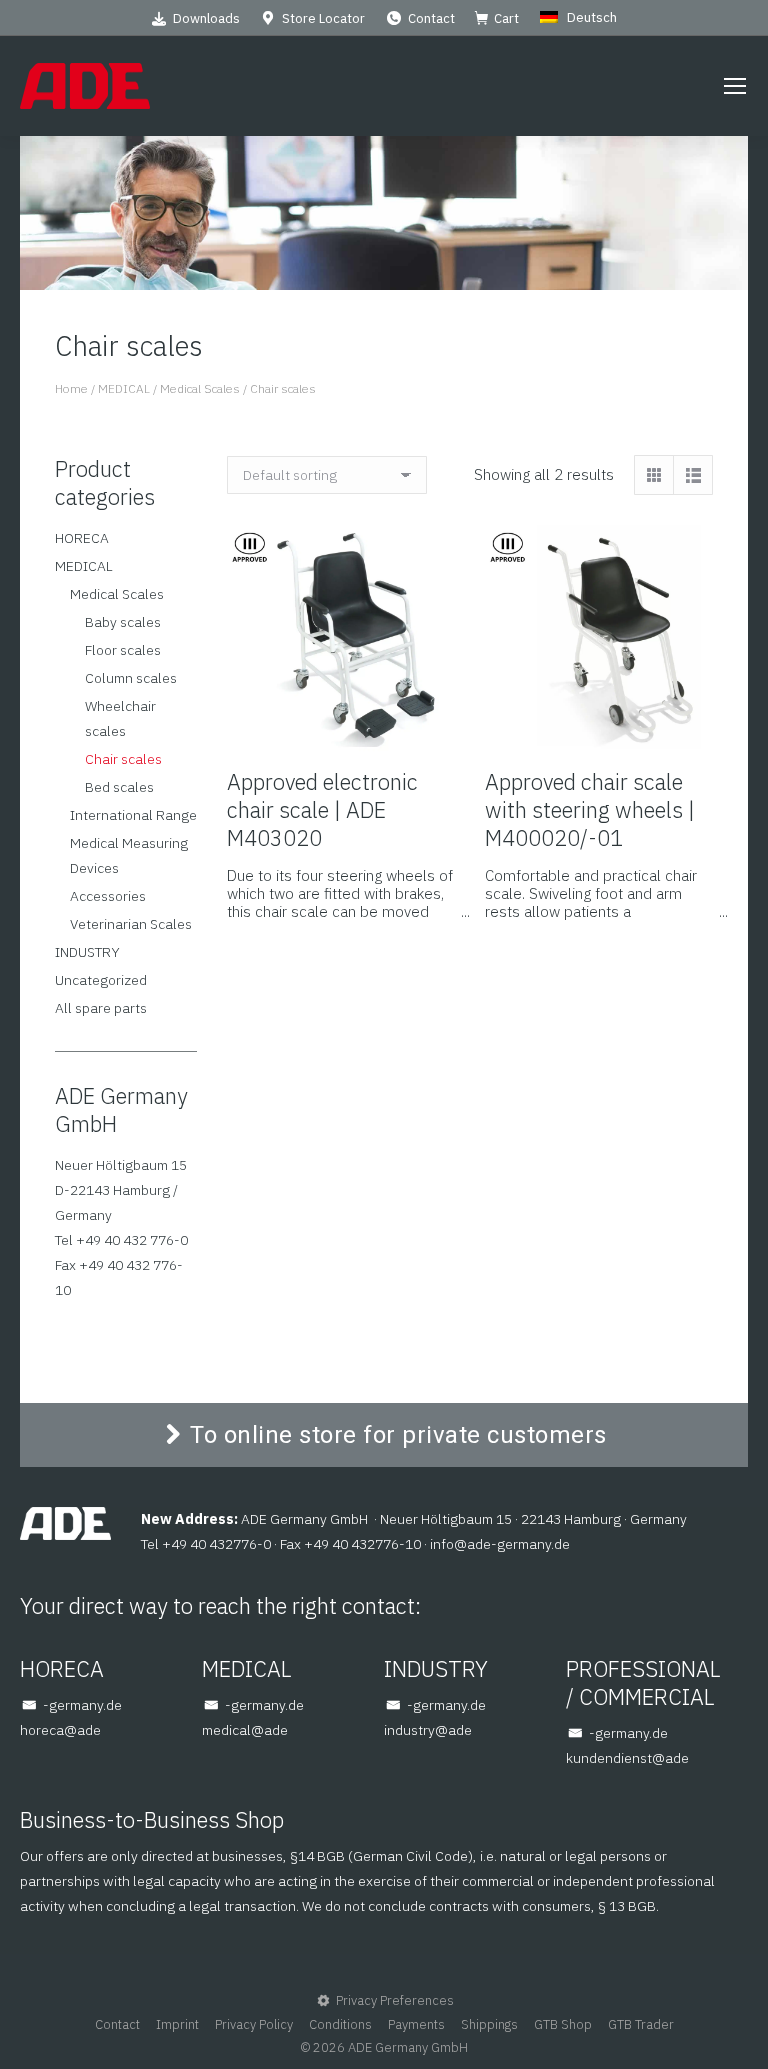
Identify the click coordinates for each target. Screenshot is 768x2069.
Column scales (131, 678)
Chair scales (123, 759)
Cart (506, 18)
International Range (133, 815)
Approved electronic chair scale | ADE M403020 (322, 809)
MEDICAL (84, 566)
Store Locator (323, 18)
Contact (431, 18)
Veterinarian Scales (131, 924)
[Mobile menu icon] (735, 86)
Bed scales (119, 787)
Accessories (108, 896)
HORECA (82, 538)
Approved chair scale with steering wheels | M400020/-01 (590, 809)
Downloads (206, 18)
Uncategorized (101, 980)
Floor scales (123, 650)
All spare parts (101, 1008)
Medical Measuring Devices (129, 855)
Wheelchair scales (120, 718)
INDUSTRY (87, 952)
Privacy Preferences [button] (395, 2000)
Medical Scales (117, 594)
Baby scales (123, 622)
